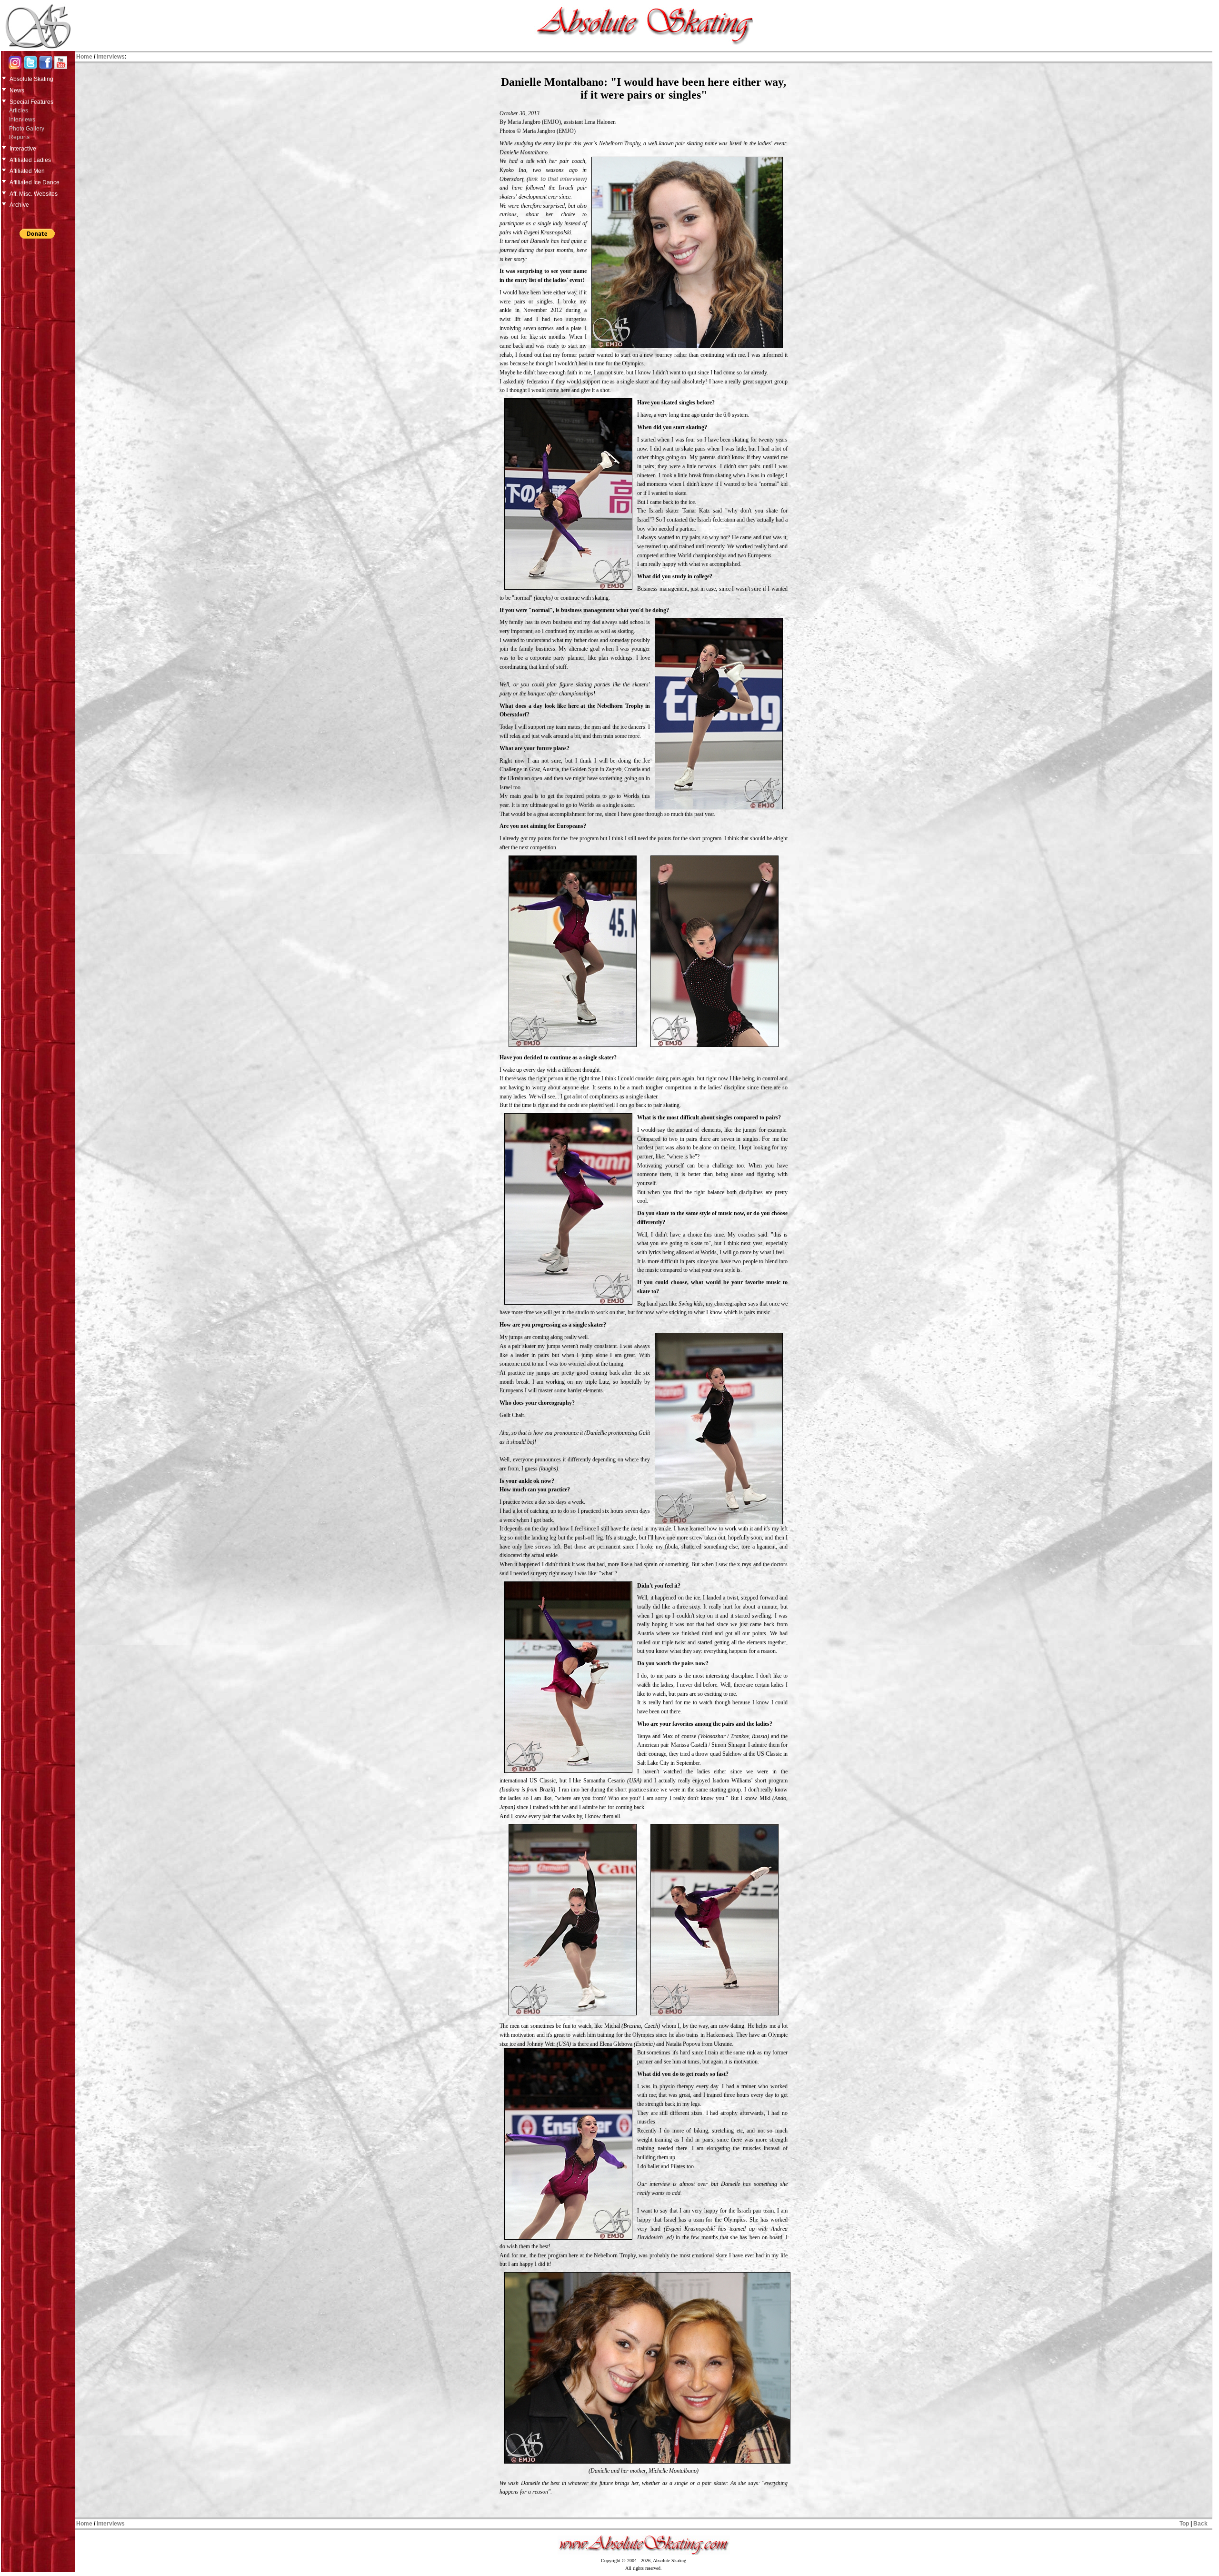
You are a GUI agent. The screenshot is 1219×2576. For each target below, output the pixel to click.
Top (1184, 2524)
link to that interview (557, 179)
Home (84, 57)
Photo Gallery (27, 129)
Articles (19, 111)
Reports (19, 137)
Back (1200, 2524)
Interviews (22, 120)
